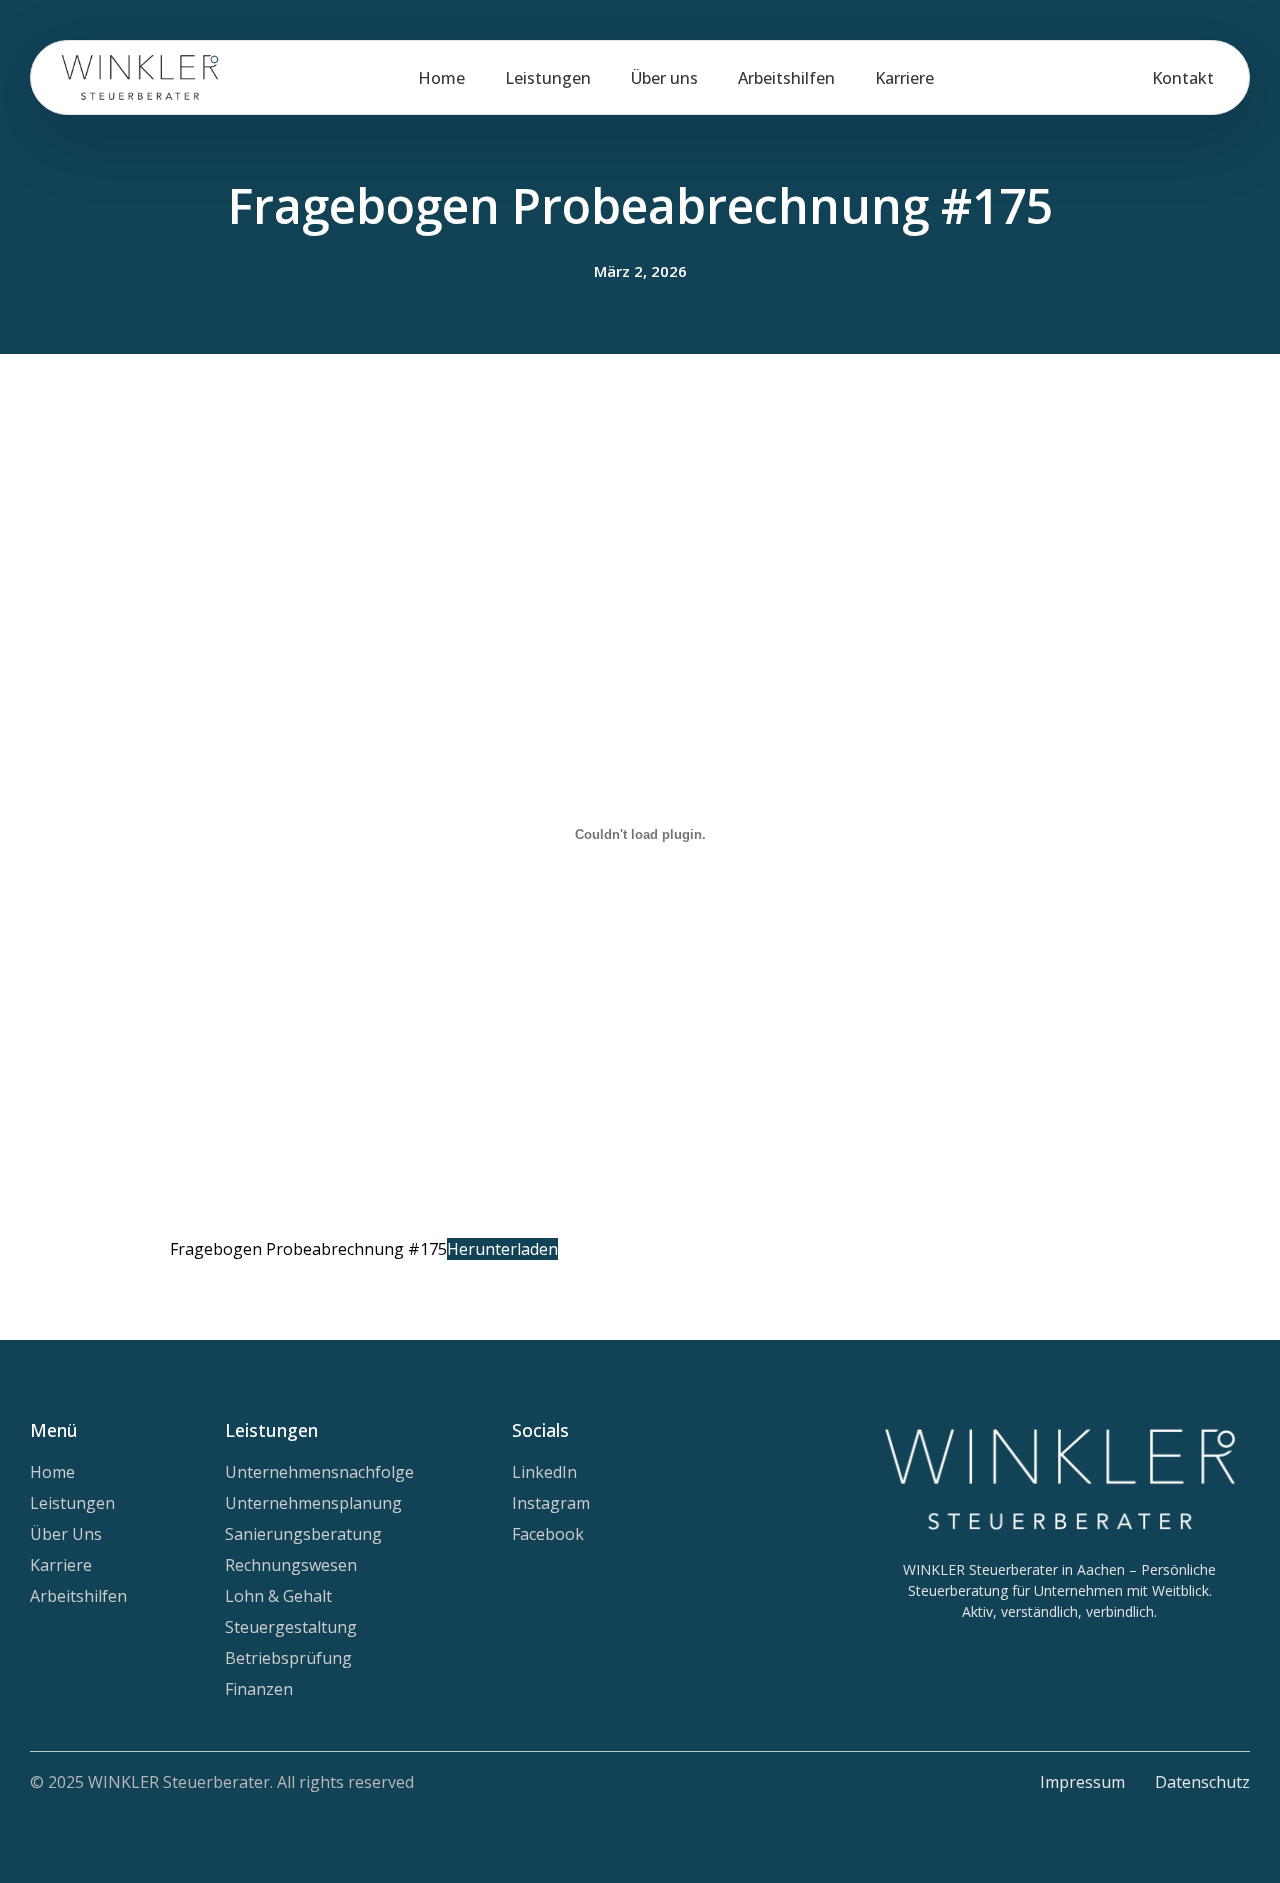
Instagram (551, 1503)
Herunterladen (502, 1249)
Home (441, 78)
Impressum (1082, 1782)
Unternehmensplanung (313, 1503)
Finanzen (259, 1689)
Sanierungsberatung (303, 1534)
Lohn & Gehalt (278, 1596)
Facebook (548, 1534)
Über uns (664, 78)
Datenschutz (1202, 1782)
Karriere (904, 78)
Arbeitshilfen (786, 78)
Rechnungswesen (291, 1565)
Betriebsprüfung (288, 1658)
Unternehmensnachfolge (319, 1472)
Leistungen (548, 78)
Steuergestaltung (291, 1627)
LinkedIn (544, 1472)
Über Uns (66, 1534)
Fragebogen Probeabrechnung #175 (308, 1249)
